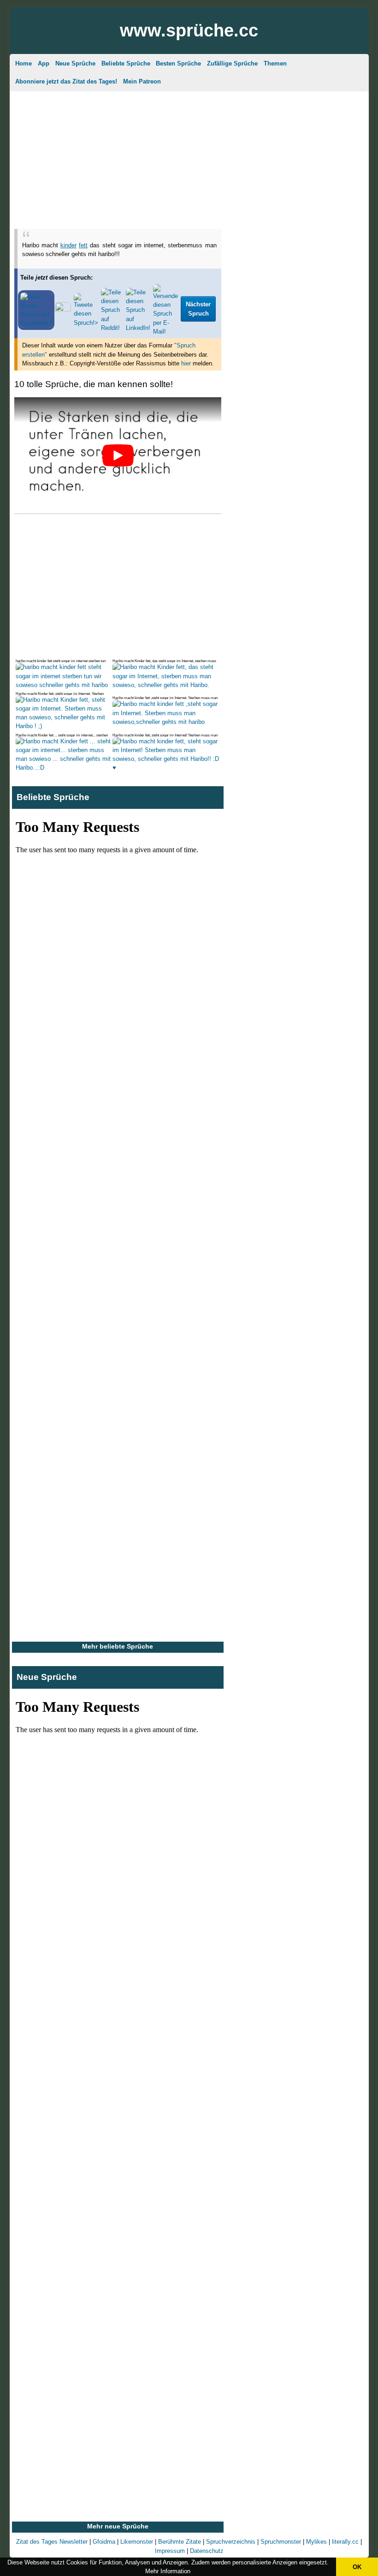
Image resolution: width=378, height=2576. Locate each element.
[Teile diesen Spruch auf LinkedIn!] (138, 328)
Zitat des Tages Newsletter (52, 2542)
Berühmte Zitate (180, 2542)
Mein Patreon (142, 81)
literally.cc (345, 2542)
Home (24, 63)
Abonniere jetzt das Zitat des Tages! (66, 81)
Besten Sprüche (178, 63)
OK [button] (357, 2567)
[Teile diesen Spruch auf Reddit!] (112, 328)
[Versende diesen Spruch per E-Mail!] (165, 332)
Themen (275, 63)
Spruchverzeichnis (231, 2542)
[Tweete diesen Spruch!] (86, 323)
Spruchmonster (281, 2542)
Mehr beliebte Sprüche (118, 1646)
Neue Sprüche (75, 63)
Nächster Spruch (198, 309)
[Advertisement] (189, 158)
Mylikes (316, 2542)
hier (186, 363)
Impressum (170, 2551)
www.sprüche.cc (189, 30)
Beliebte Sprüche (126, 63)
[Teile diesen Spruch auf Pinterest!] (63, 309)
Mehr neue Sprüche (118, 2526)
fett (83, 245)
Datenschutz (207, 2551)
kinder (68, 245)
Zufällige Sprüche (232, 63)
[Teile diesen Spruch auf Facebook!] (36, 323)
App (44, 63)
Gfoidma (104, 2542)
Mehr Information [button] (168, 2571)
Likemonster (137, 2542)
